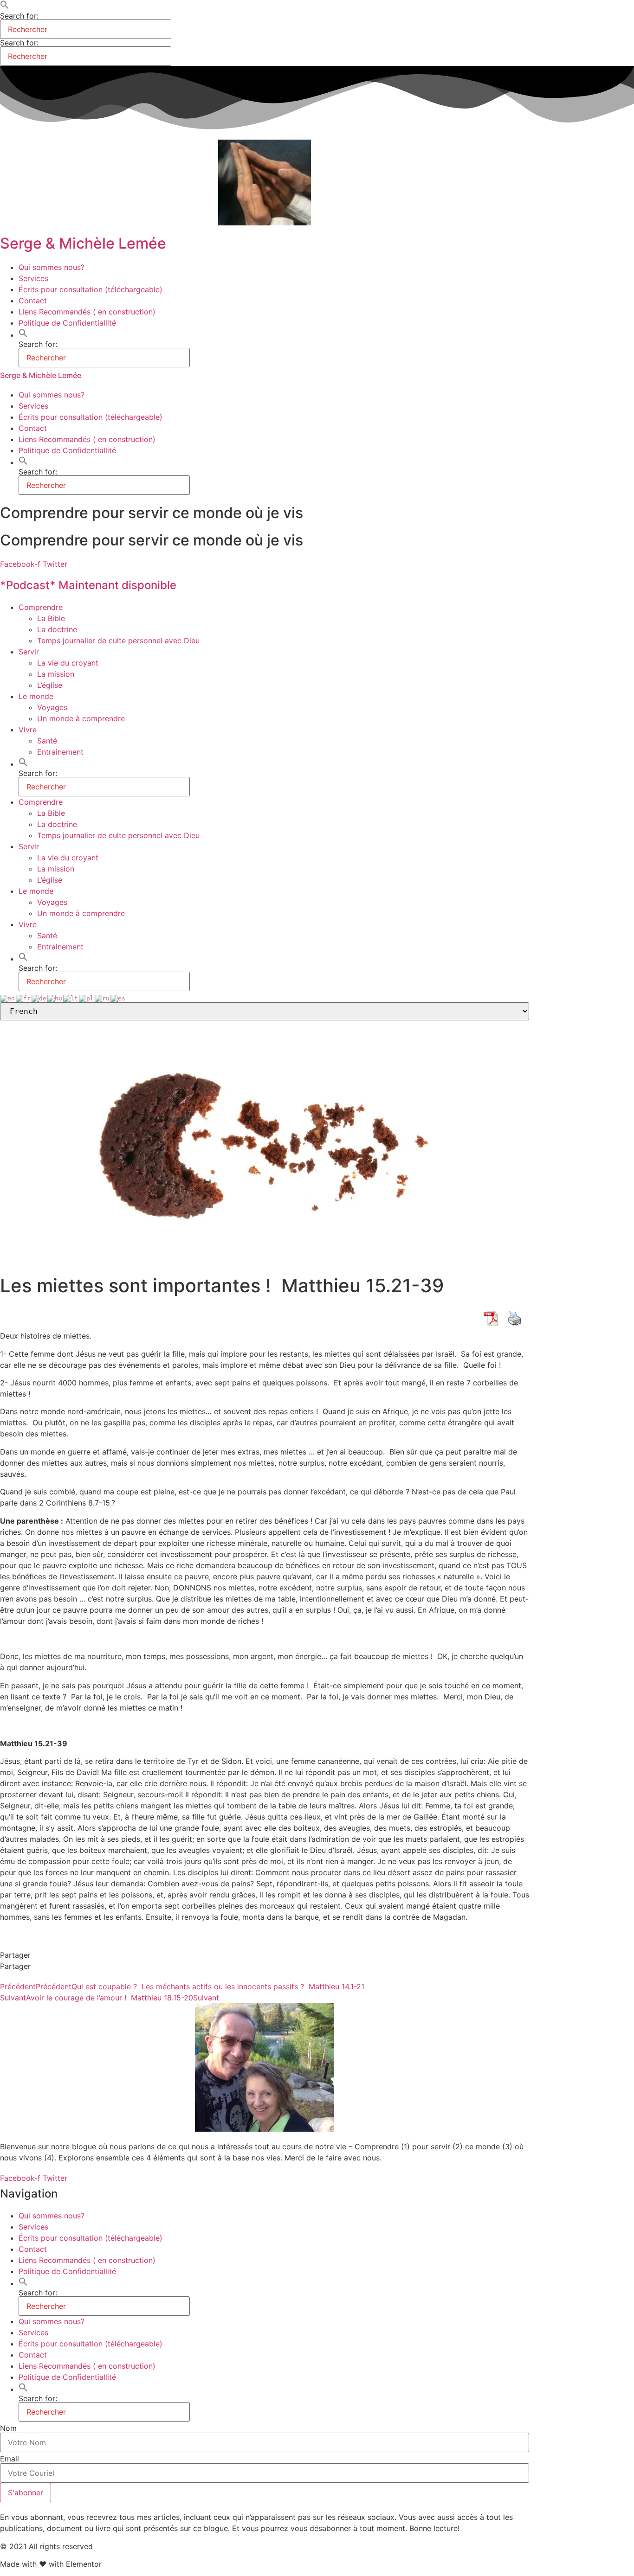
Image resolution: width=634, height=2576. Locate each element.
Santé (47, 741)
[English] (8, 998)
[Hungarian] (55, 998)
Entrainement (60, 752)
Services (33, 278)
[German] (39, 998)
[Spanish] (118, 998)
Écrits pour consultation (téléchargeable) (91, 289)
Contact (33, 301)
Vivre (28, 730)
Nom (8, 2428)
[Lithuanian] (71, 998)
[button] (5, 6)
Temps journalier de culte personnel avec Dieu (118, 641)
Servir (29, 652)
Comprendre (41, 607)
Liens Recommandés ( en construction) (87, 312)
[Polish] (87, 998)
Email (10, 2459)
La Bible (51, 618)
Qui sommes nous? (52, 267)
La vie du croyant (68, 663)
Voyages (52, 707)
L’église (50, 685)
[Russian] (103, 998)
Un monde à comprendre (81, 718)
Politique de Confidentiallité (67, 323)
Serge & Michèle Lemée (83, 243)
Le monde (36, 696)
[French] (24, 998)
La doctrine (57, 629)
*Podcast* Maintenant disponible (88, 585)
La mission (56, 674)
